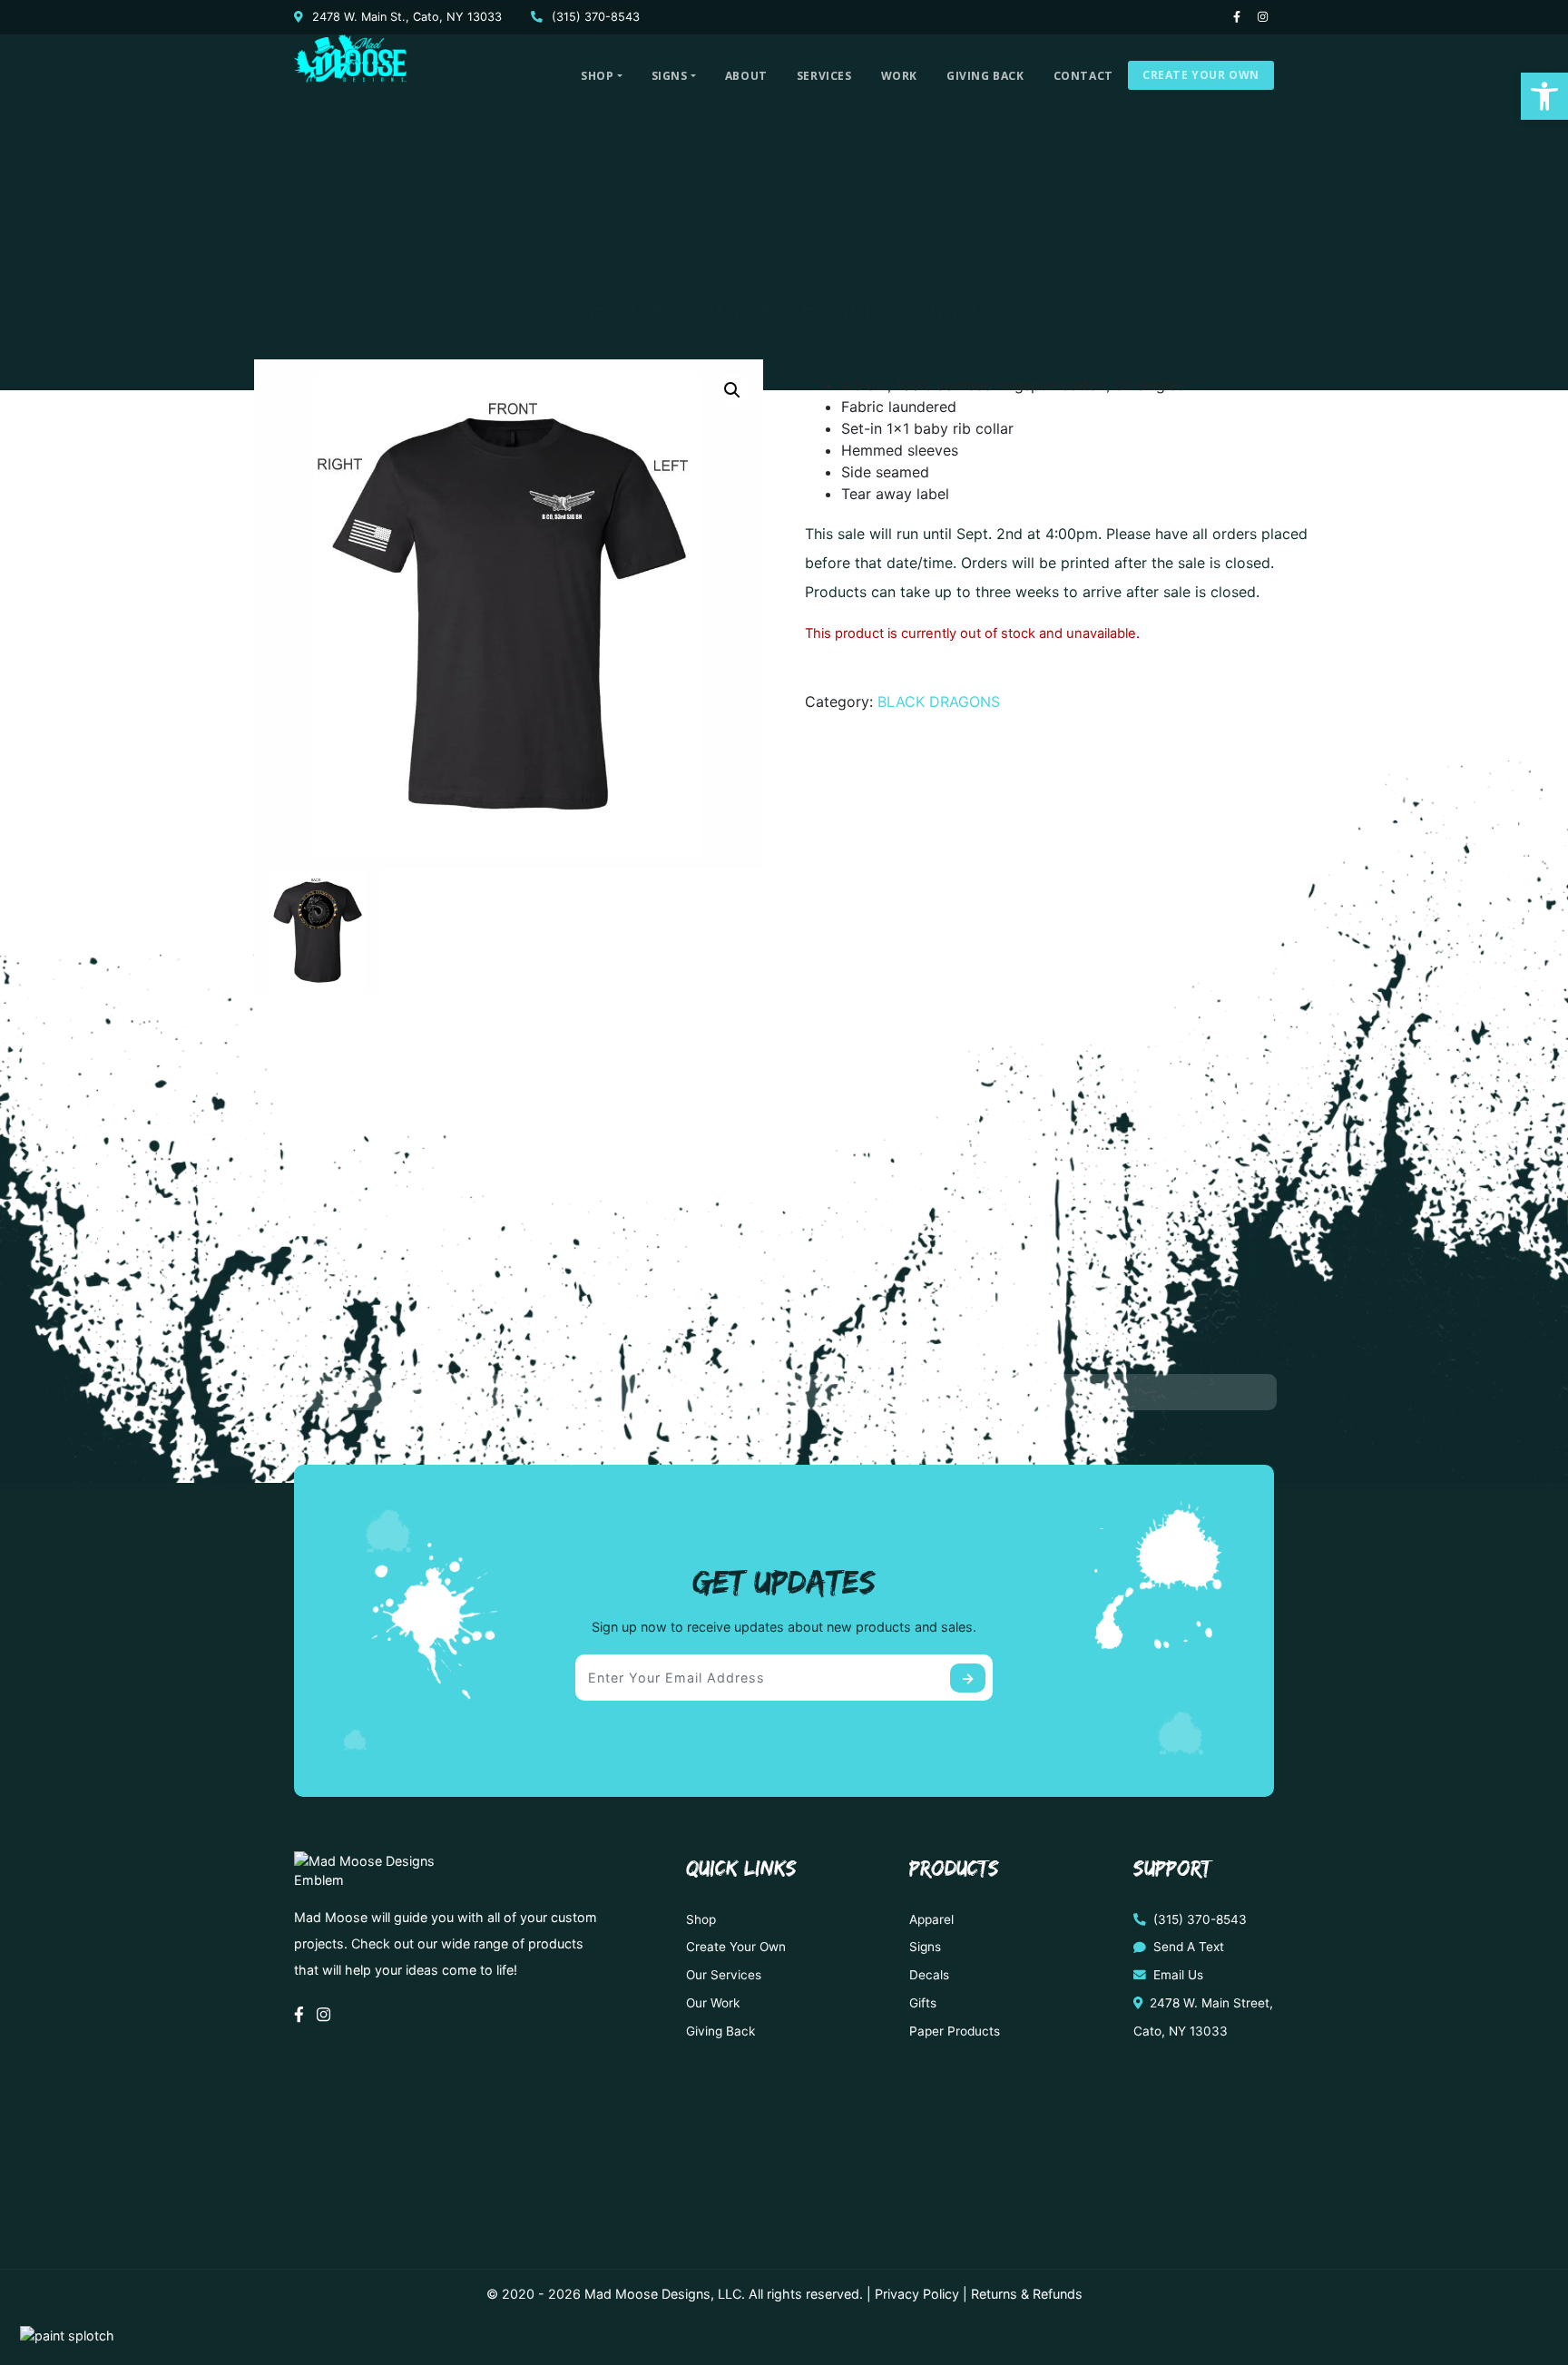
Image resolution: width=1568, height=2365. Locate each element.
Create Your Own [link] (1201, 75)
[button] (732, 390)
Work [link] (899, 76)
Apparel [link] (931, 1919)
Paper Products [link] (955, 2031)
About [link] (746, 76)
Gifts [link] (923, 2003)
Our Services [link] (724, 1975)
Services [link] (824, 76)
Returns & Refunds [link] (1027, 2294)
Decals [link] (929, 1975)
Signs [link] (670, 76)
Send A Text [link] (1187, 1947)
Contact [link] (1083, 76)
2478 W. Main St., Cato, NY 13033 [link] (405, 17)
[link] (1544, 96)
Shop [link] (597, 76)
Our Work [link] (713, 2003)
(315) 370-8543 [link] (594, 17)
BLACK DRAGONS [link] (939, 702)
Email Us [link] (1176, 1975)
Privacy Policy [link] (917, 2294)
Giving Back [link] (985, 76)
